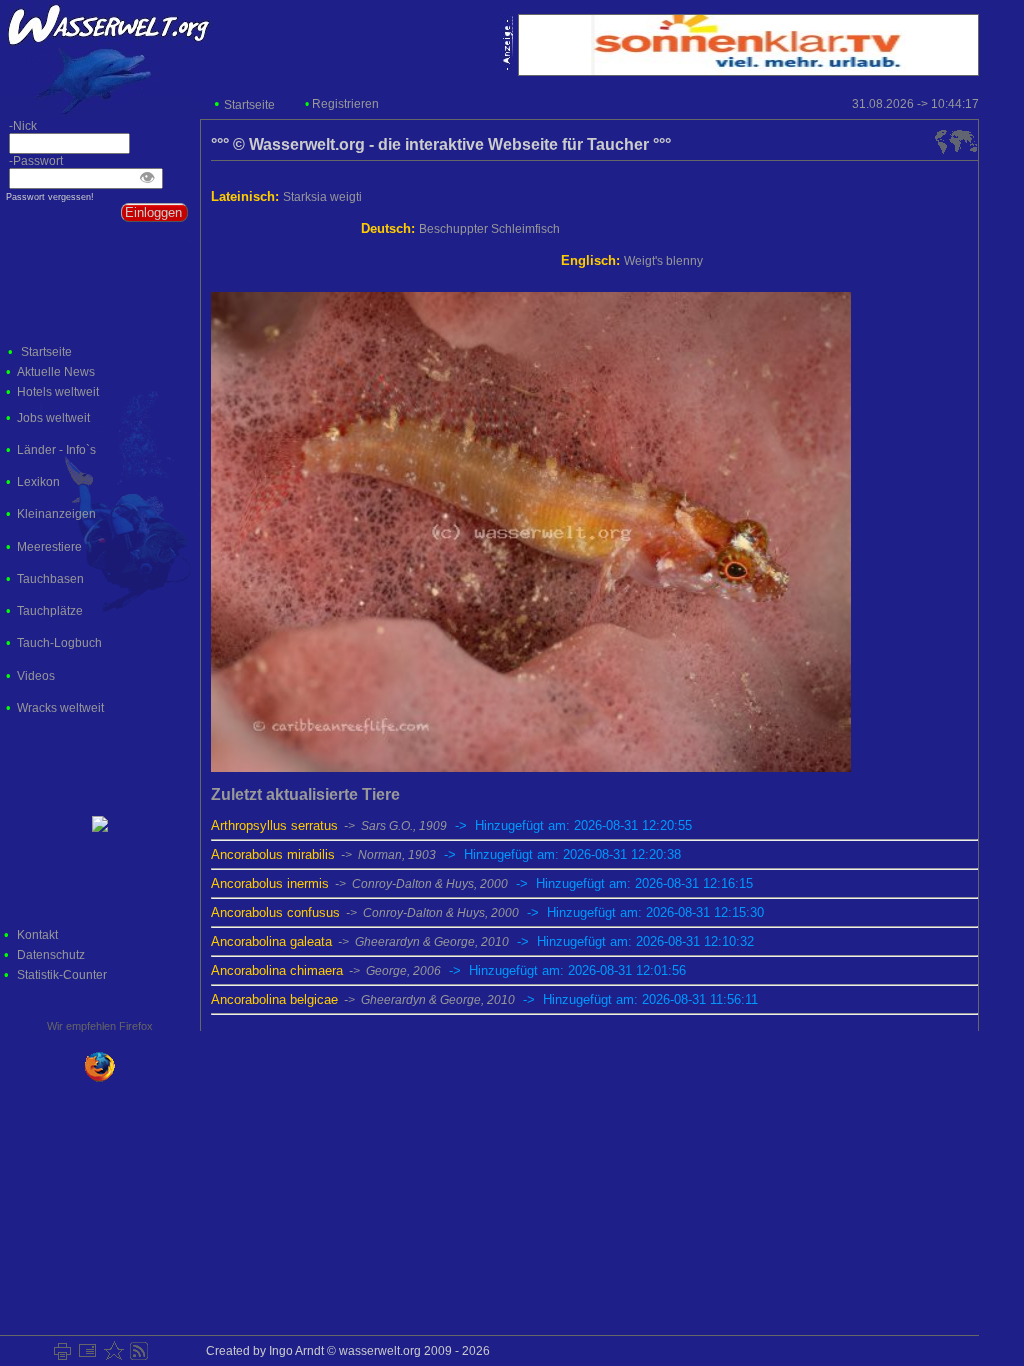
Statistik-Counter (62, 975)
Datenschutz (51, 955)
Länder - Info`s (56, 450)
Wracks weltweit (60, 708)
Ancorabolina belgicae (484, 999)
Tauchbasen (50, 579)
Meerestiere (49, 547)
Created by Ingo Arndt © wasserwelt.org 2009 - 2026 (345, 1351)
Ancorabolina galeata (482, 941)
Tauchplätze (50, 611)
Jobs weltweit (53, 418)
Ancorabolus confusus (487, 912)
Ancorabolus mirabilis (446, 854)
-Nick (18, 126)
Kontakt (37, 935)
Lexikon (38, 482)
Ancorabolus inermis (482, 883)
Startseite (249, 105)
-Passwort (31, 161)
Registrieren (345, 104)
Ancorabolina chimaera (448, 970)
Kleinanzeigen (56, 514)
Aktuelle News (56, 372)
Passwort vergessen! (50, 197)
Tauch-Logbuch (59, 643)
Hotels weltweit (58, 392)
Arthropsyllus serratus (451, 825)
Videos (36, 676)
